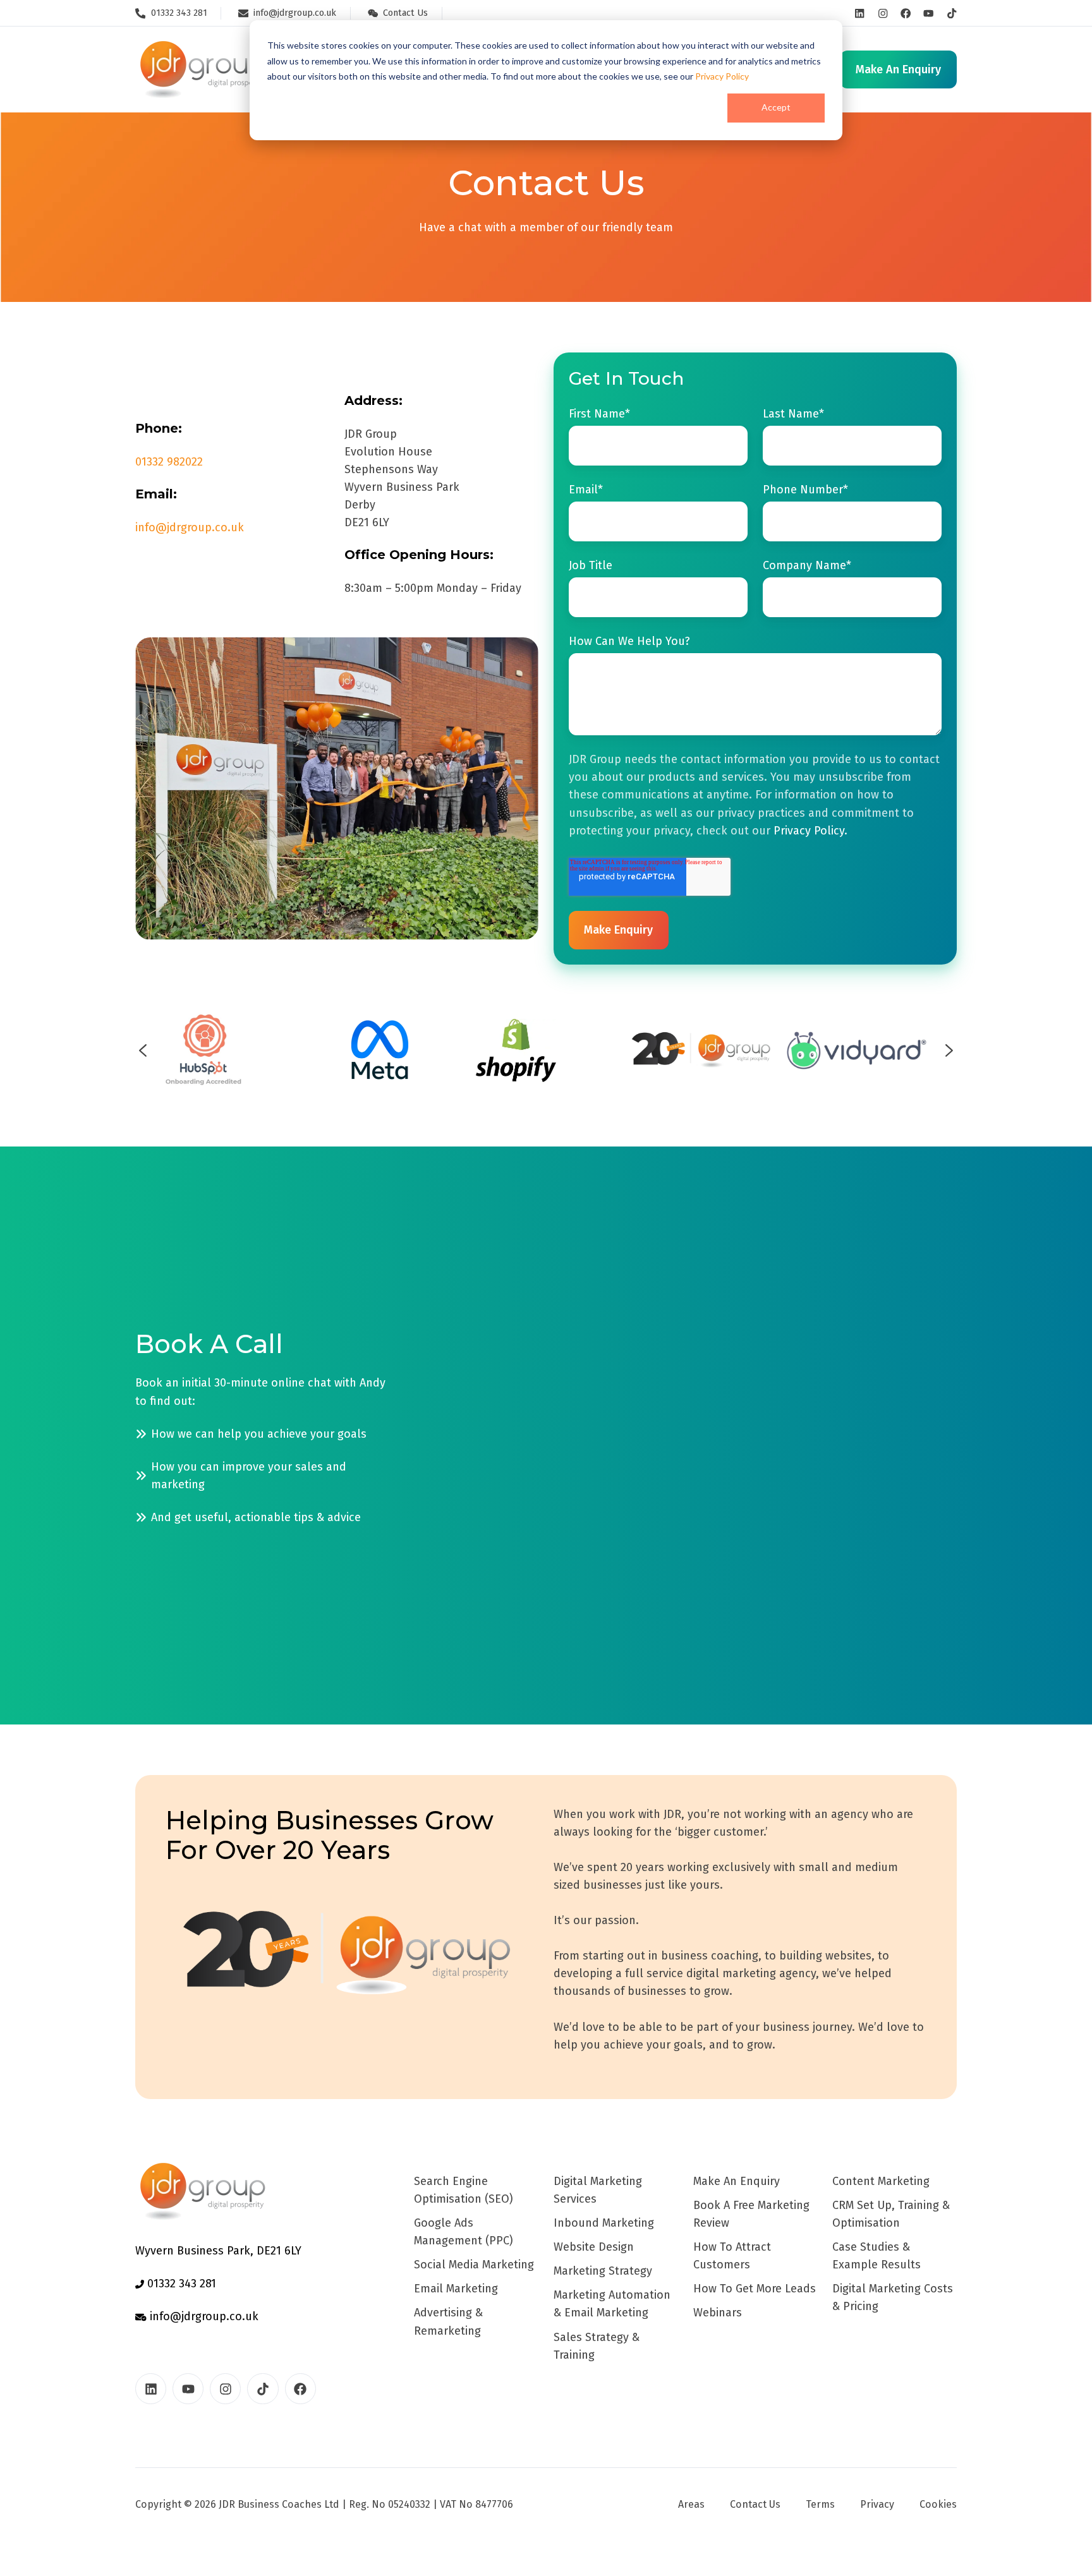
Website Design (594, 2247)
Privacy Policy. (810, 831)
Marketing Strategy (603, 2271)
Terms (820, 2504)
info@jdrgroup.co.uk (190, 527)
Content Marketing (881, 2181)
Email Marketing (456, 2289)
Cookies (938, 2504)
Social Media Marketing (474, 2265)
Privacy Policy (722, 76)
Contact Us (755, 2504)
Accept (776, 107)
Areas (691, 2504)
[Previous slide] (143, 1050)
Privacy (877, 2504)
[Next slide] (949, 1050)
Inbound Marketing (604, 2223)
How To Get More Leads (755, 2289)
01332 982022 (169, 462)
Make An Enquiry (737, 2181)
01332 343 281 (180, 2284)
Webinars (718, 2313)
